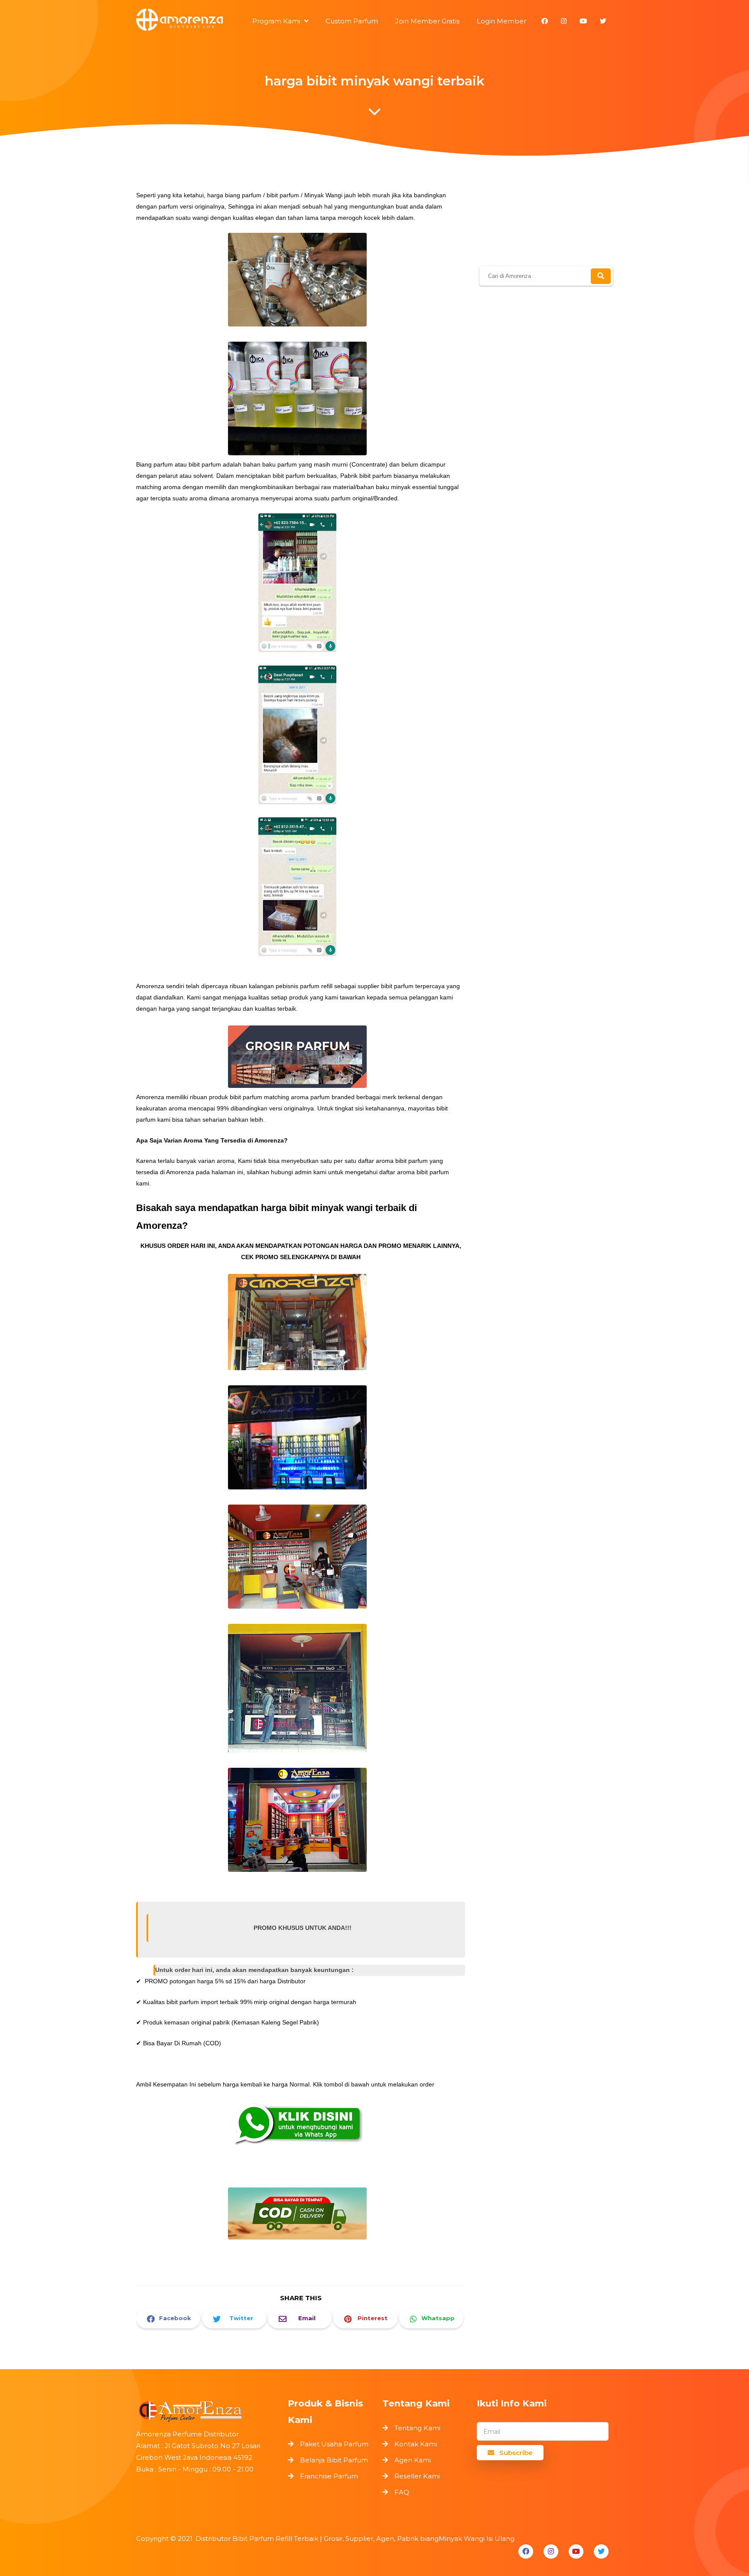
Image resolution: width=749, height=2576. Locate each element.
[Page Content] (374, 114)
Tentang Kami (417, 2428)
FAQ (402, 2492)
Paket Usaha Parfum (334, 2444)
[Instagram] (551, 2552)
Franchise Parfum (329, 2476)
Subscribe (515, 2453)
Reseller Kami (417, 2476)
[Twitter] (601, 2552)
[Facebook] (526, 2552)
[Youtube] (576, 2552)
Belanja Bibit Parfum (334, 2460)
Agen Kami (413, 2460)
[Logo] (208, 2409)
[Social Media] (545, 21)
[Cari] (601, 276)
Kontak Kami (416, 2444)
